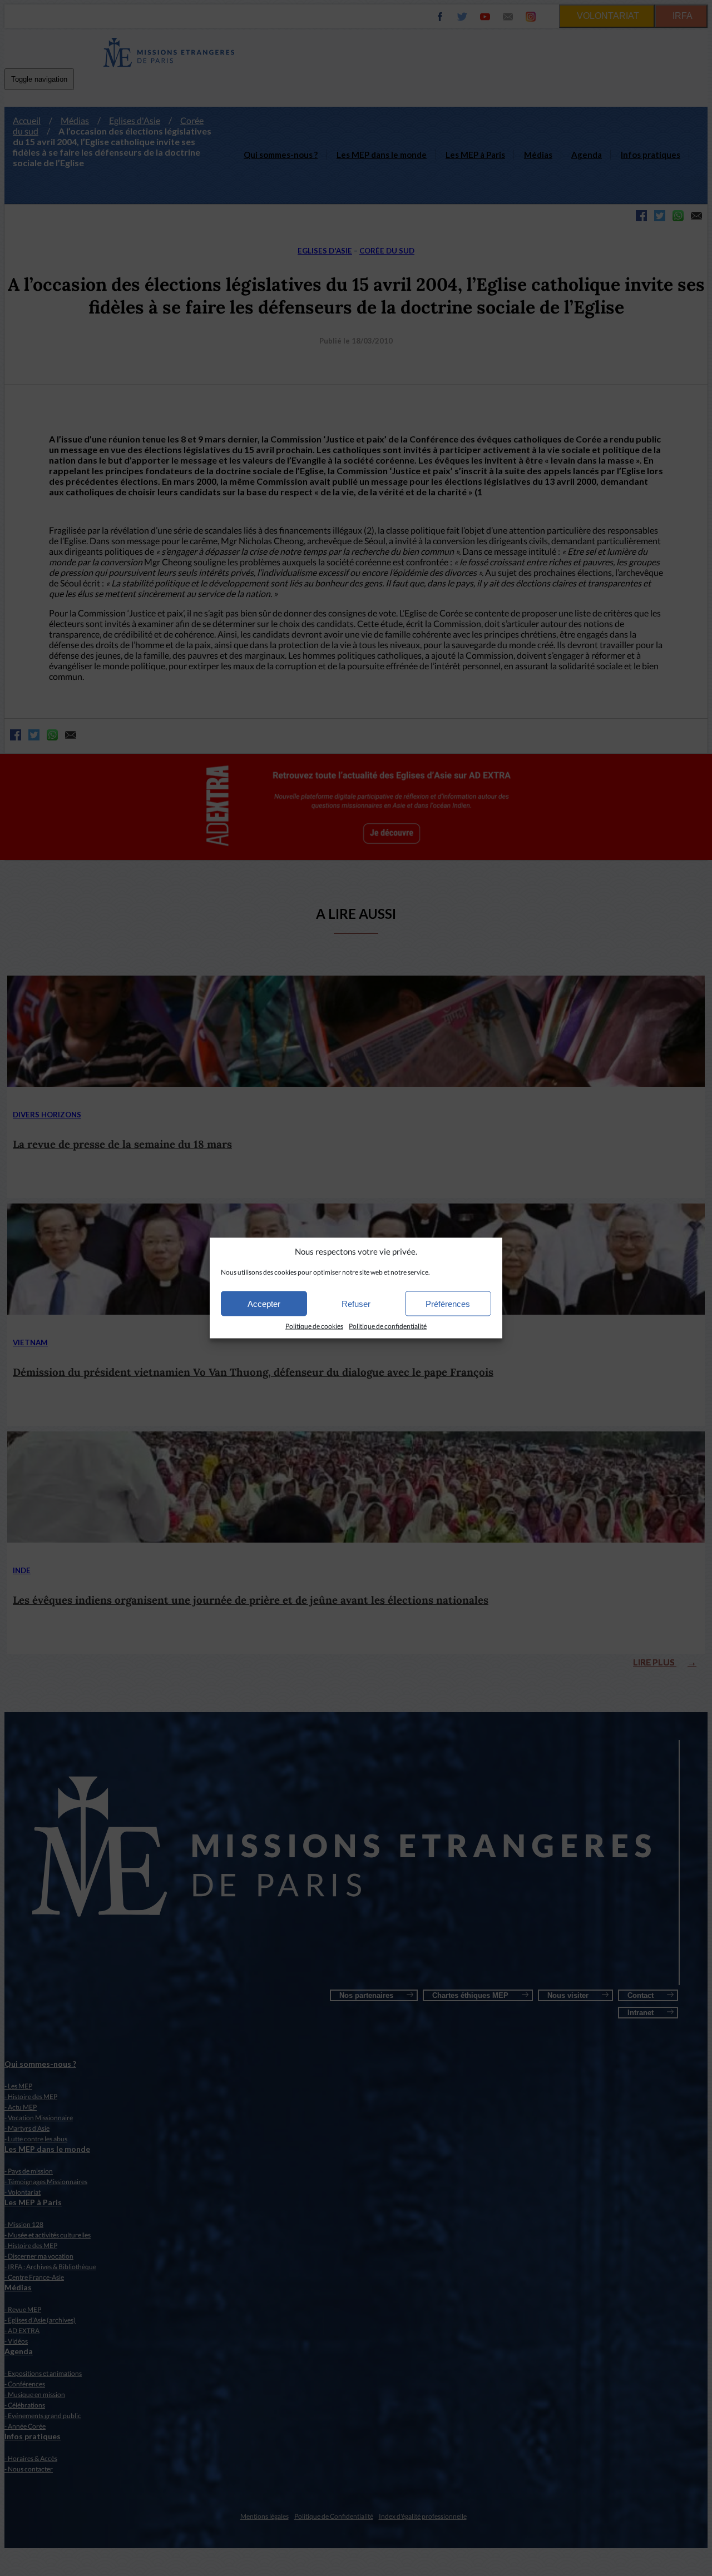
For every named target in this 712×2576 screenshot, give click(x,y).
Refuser (356, 1303)
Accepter (264, 1303)
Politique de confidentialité (388, 1326)
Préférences (448, 1303)
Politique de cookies (314, 1326)
